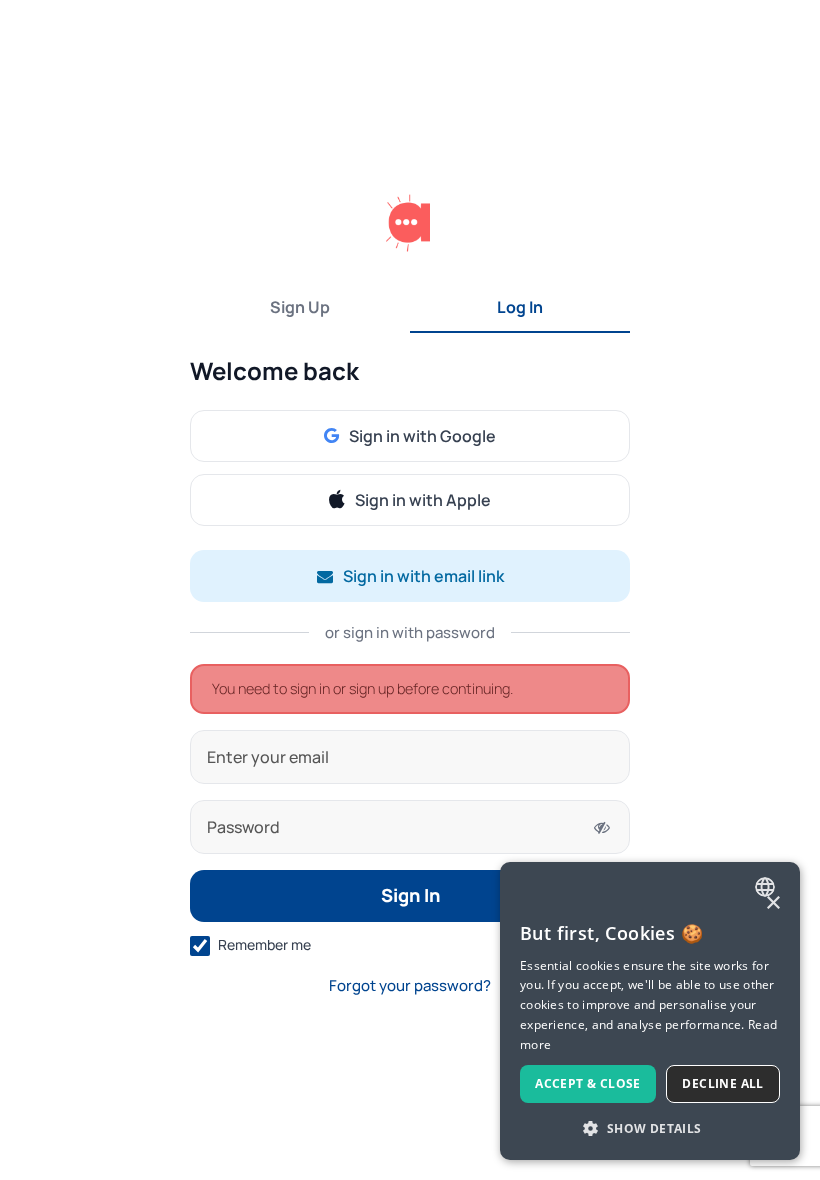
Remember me (264, 944)
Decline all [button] (722, 1083)
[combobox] (767, 887)
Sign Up (300, 307)
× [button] (772, 903)
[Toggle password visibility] (602, 827)
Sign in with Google (422, 436)
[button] (650, 1128)
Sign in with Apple (423, 500)
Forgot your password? (410, 985)
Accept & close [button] (588, 1083)
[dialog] (650, 1011)
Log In (520, 307)
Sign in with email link (423, 576)
